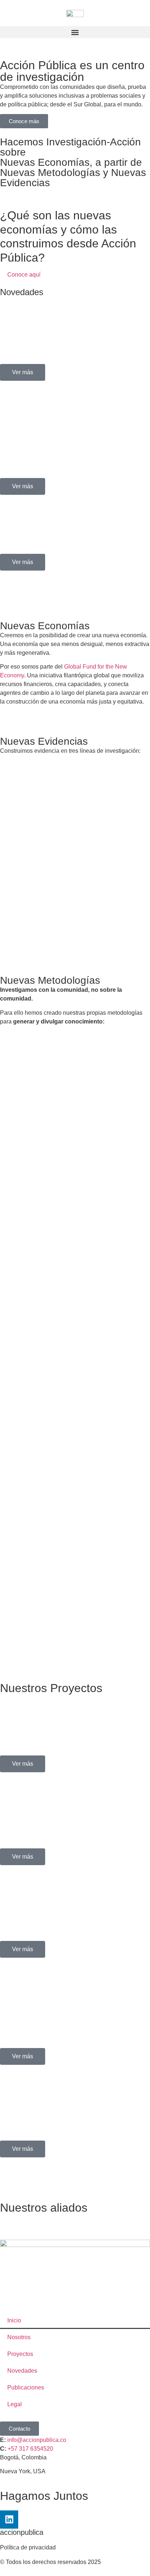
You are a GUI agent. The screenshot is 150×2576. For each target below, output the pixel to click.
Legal (15, 2404)
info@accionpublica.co (37, 2440)
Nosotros (19, 2337)
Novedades (22, 2371)
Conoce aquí (24, 275)
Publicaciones (26, 2387)
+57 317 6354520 (30, 2449)
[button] (75, 32)
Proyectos (20, 2354)
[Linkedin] (9, 2520)
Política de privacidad (28, 2547)
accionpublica (22, 2532)
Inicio (14, 2320)
